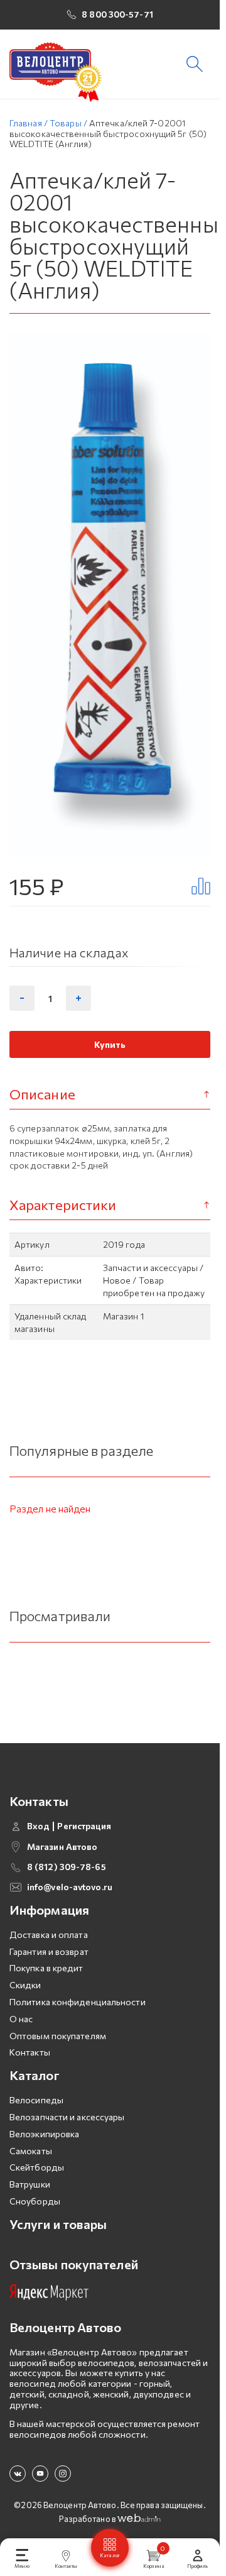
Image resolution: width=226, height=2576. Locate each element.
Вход (38, 1826)
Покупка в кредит (46, 1968)
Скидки (25, 1985)
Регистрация (84, 1826)
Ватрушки (30, 2184)
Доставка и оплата (49, 1935)
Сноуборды (35, 2201)
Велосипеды (36, 2100)
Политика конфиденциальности (78, 2002)
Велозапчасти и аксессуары (67, 2117)
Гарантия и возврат (49, 1951)
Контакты (30, 2052)
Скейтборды (37, 2167)
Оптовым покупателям (58, 2036)
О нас (21, 2019)
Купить (110, 1044)
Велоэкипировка (44, 2134)
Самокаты (31, 2151)
